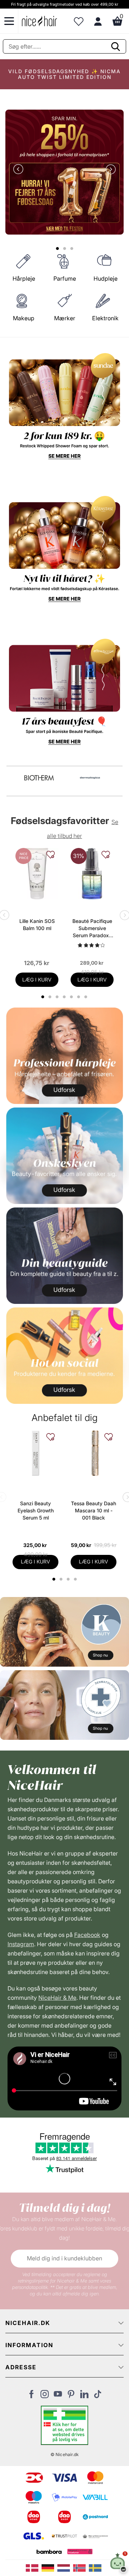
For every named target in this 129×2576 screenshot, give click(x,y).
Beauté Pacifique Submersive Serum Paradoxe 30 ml (92, 928)
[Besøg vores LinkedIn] (84, 2396)
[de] (49, 2567)
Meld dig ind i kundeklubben (64, 2258)
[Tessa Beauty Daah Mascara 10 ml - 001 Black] (94, 1453)
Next (109, 170)
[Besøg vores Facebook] (31, 2396)
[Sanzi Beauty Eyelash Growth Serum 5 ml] (35, 1453)
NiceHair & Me (57, 1998)
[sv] (96, 2567)
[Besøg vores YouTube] (58, 2396)
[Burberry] (90, 778)
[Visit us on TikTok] (98, 2396)
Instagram (21, 1944)
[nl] (65, 2567)
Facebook (87, 1935)
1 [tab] (54, 1579)
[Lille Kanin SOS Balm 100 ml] (37, 874)
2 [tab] (62, 1579)
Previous (20, 170)
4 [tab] (76, 1579)
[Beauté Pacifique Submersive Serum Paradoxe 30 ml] (92, 874)
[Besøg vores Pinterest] (71, 2396)
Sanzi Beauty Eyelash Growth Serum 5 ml (36, 1510)
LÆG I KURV (37, 980)
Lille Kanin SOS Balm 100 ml (37, 925)
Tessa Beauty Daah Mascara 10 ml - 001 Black (94, 1510)
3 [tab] (69, 1579)
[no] (81, 2567)
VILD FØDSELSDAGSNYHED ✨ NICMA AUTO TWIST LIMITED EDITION (64, 74)
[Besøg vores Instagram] (45, 2396)
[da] (34, 2567)
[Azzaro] (39, 778)
